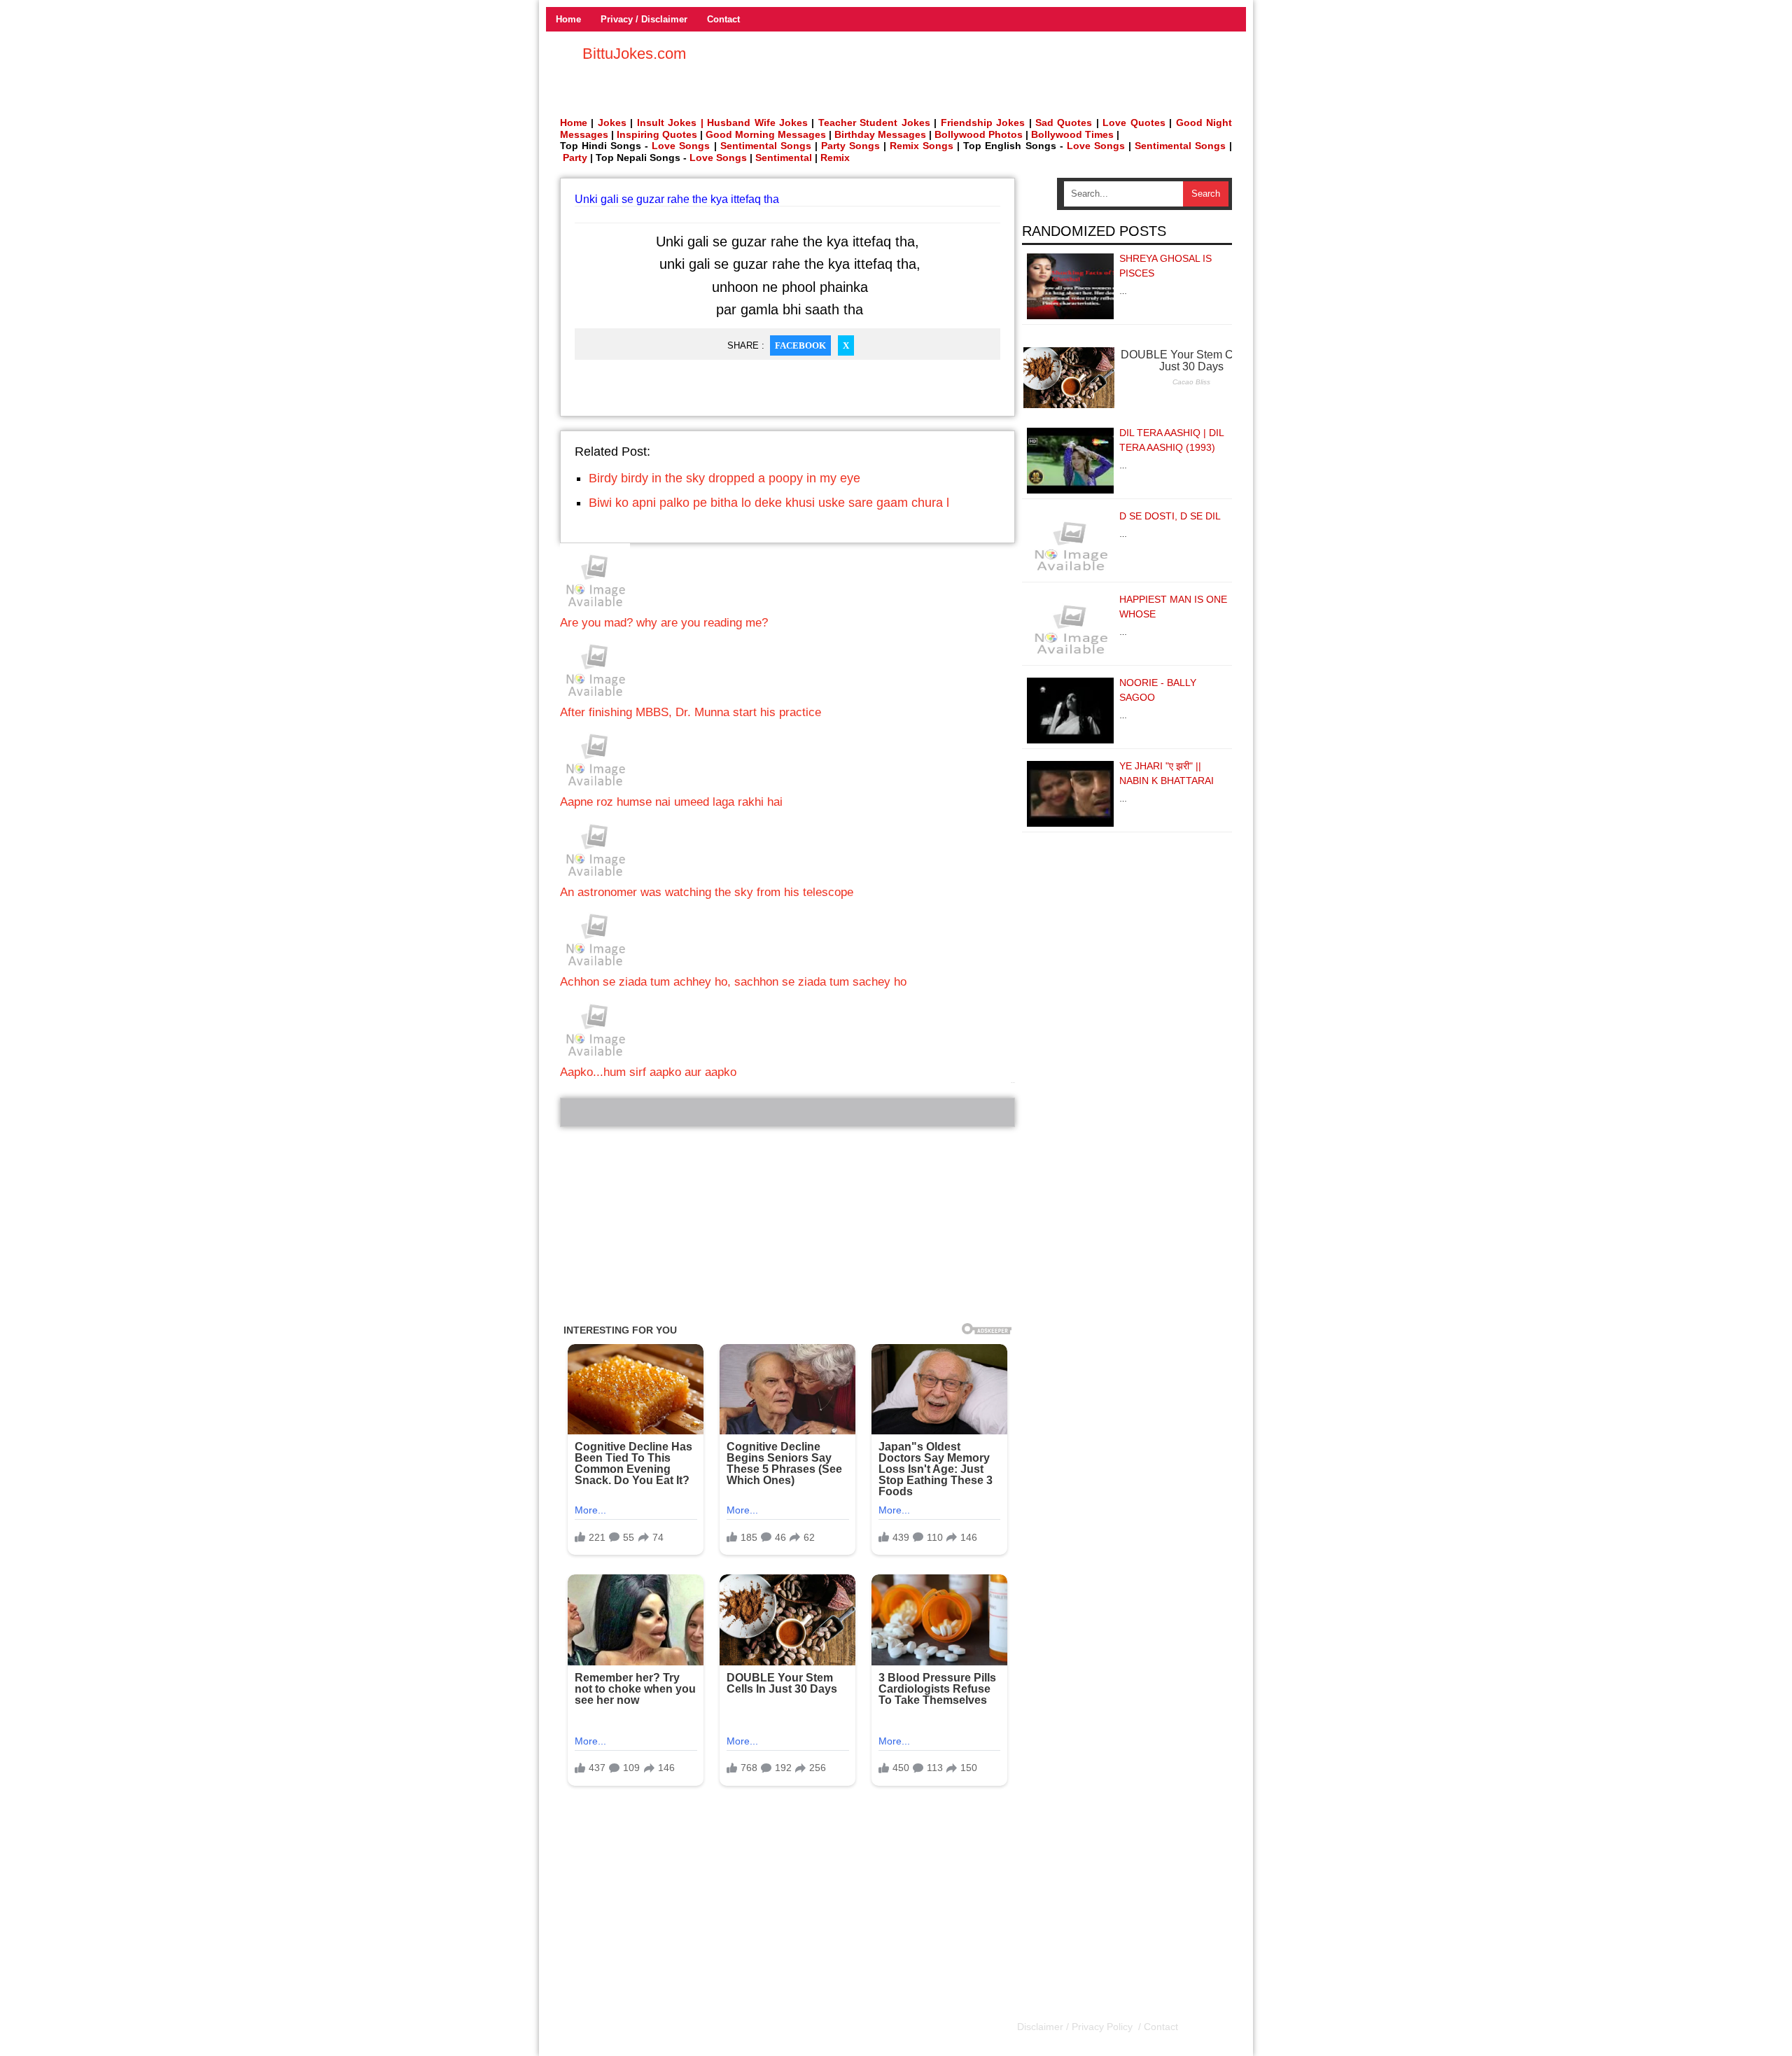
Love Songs (681, 146)
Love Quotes (1134, 123)
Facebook (800, 345)
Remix (835, 158)
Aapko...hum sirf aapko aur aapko (648, 1072)
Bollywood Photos (979, 134)
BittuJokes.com (634, 54)
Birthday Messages (880, 134)
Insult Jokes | (670, 123)
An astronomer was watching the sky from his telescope (707, 892)
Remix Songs (922, 146)
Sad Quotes (1064, 123)
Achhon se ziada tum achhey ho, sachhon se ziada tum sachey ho (733, 982)
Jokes (612, 123)
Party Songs (850, 146)
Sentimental (784, 158)
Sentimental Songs (766, 146)
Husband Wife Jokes (759, 123)
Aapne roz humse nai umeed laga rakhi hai (671, 802)
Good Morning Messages (766, 134)
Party (575, 158)
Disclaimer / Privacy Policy (1076, 2027)
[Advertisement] (787, 1225)
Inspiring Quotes (657, 134)
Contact (723, 19)
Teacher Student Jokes (874, 123)
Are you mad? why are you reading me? (664, 623)
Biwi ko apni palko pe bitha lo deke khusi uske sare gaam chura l (769, 503)
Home (568, 19)
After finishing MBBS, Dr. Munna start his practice (691, 712)
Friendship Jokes (983, 123)
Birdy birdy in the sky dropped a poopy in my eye (724, 478)
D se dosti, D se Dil (1170, 516)
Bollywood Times (1072, 134)
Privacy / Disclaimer (644, 19)
